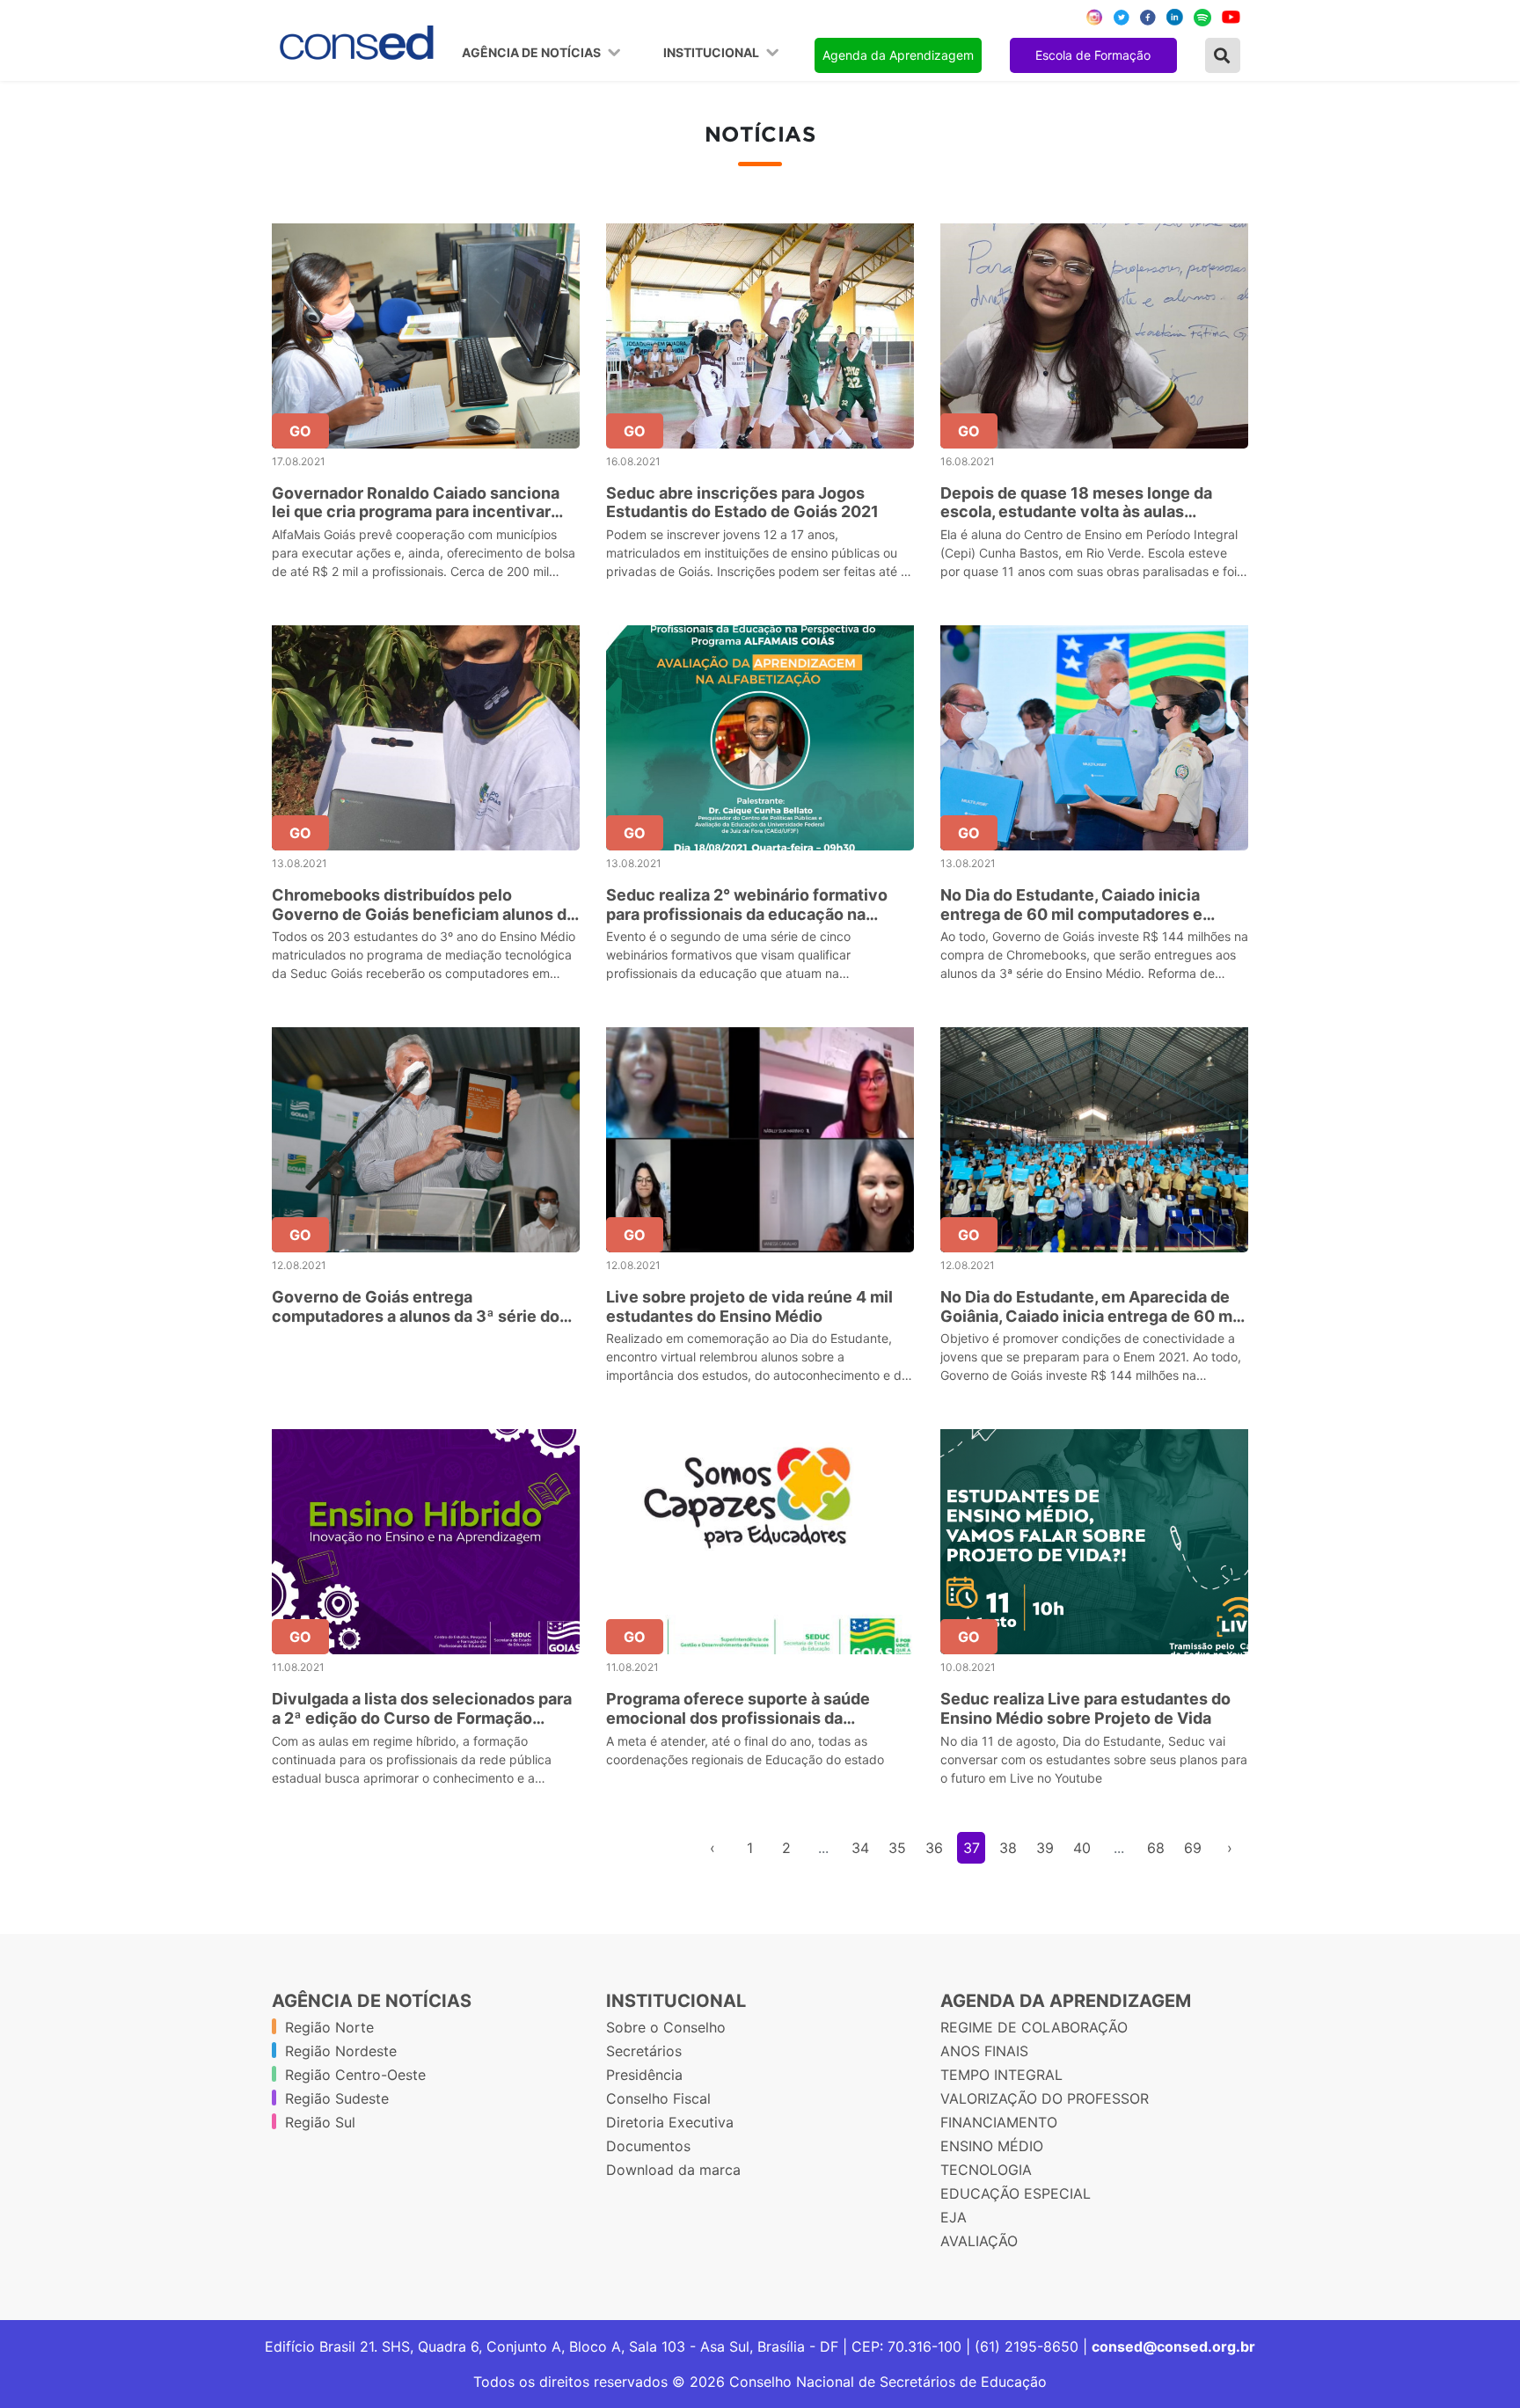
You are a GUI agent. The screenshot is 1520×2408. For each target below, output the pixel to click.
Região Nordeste (341, 2051)
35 (897, 1848)
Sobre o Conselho (666, 2027)
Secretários (644, 2051)
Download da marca (673, 2170)
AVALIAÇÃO (979, 2241)
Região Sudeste (337, 2098)
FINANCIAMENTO (999, 2122)
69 (1193, 1848)
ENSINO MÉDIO (992, 2146)
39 (1045, 1848)
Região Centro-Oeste (355, 2075)
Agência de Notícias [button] (533, 53)
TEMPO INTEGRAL (1001, 2075)
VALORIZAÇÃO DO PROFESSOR (1045, 2098)
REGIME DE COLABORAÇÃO (1034, 2027)
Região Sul (320, 2122)
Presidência (644, 2075)
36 (934, 1848)
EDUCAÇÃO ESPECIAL (1016, 2193)
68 (1156, 1848)
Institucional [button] (712, 53)
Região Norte (329, 2027)
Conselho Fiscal (658, 2098)
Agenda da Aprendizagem (898, 55)
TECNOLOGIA (986, 2170)
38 (1008, 1848)
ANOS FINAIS (984, 2051)
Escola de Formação (1093, 55)
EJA (954, 2217)
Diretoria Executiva (670, 2122)
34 (860, 1848)
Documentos (648, 2146)
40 (1082, 1848)
